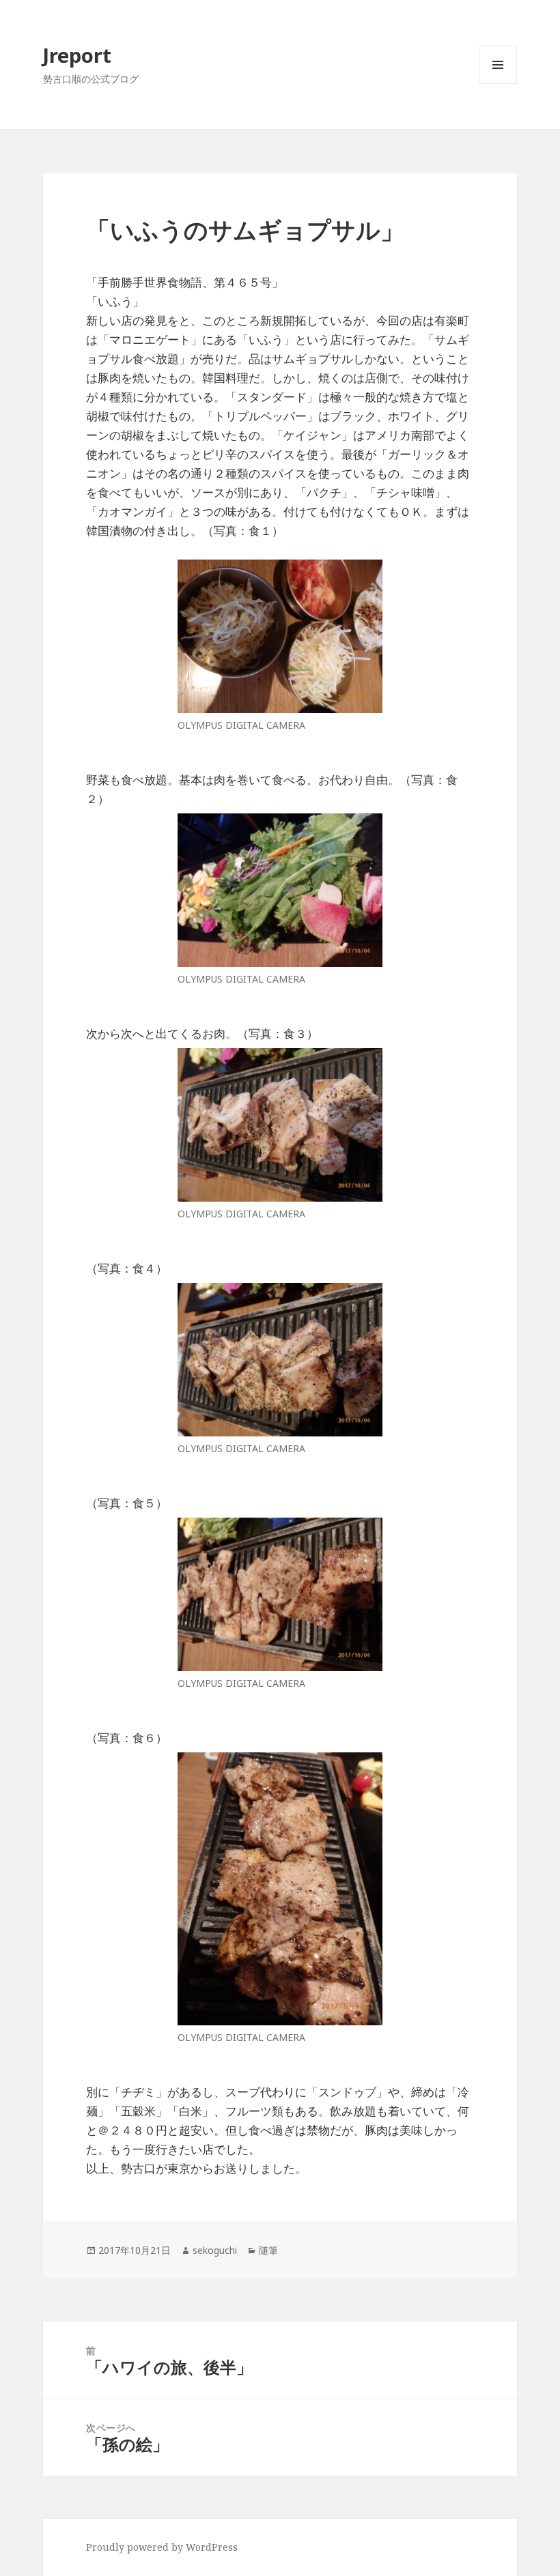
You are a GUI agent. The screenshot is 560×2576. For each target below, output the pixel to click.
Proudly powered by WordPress (162, 2547)
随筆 (268, 2250)
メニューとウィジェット (498, 84)
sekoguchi (215, 2250)
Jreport (77, 55)
